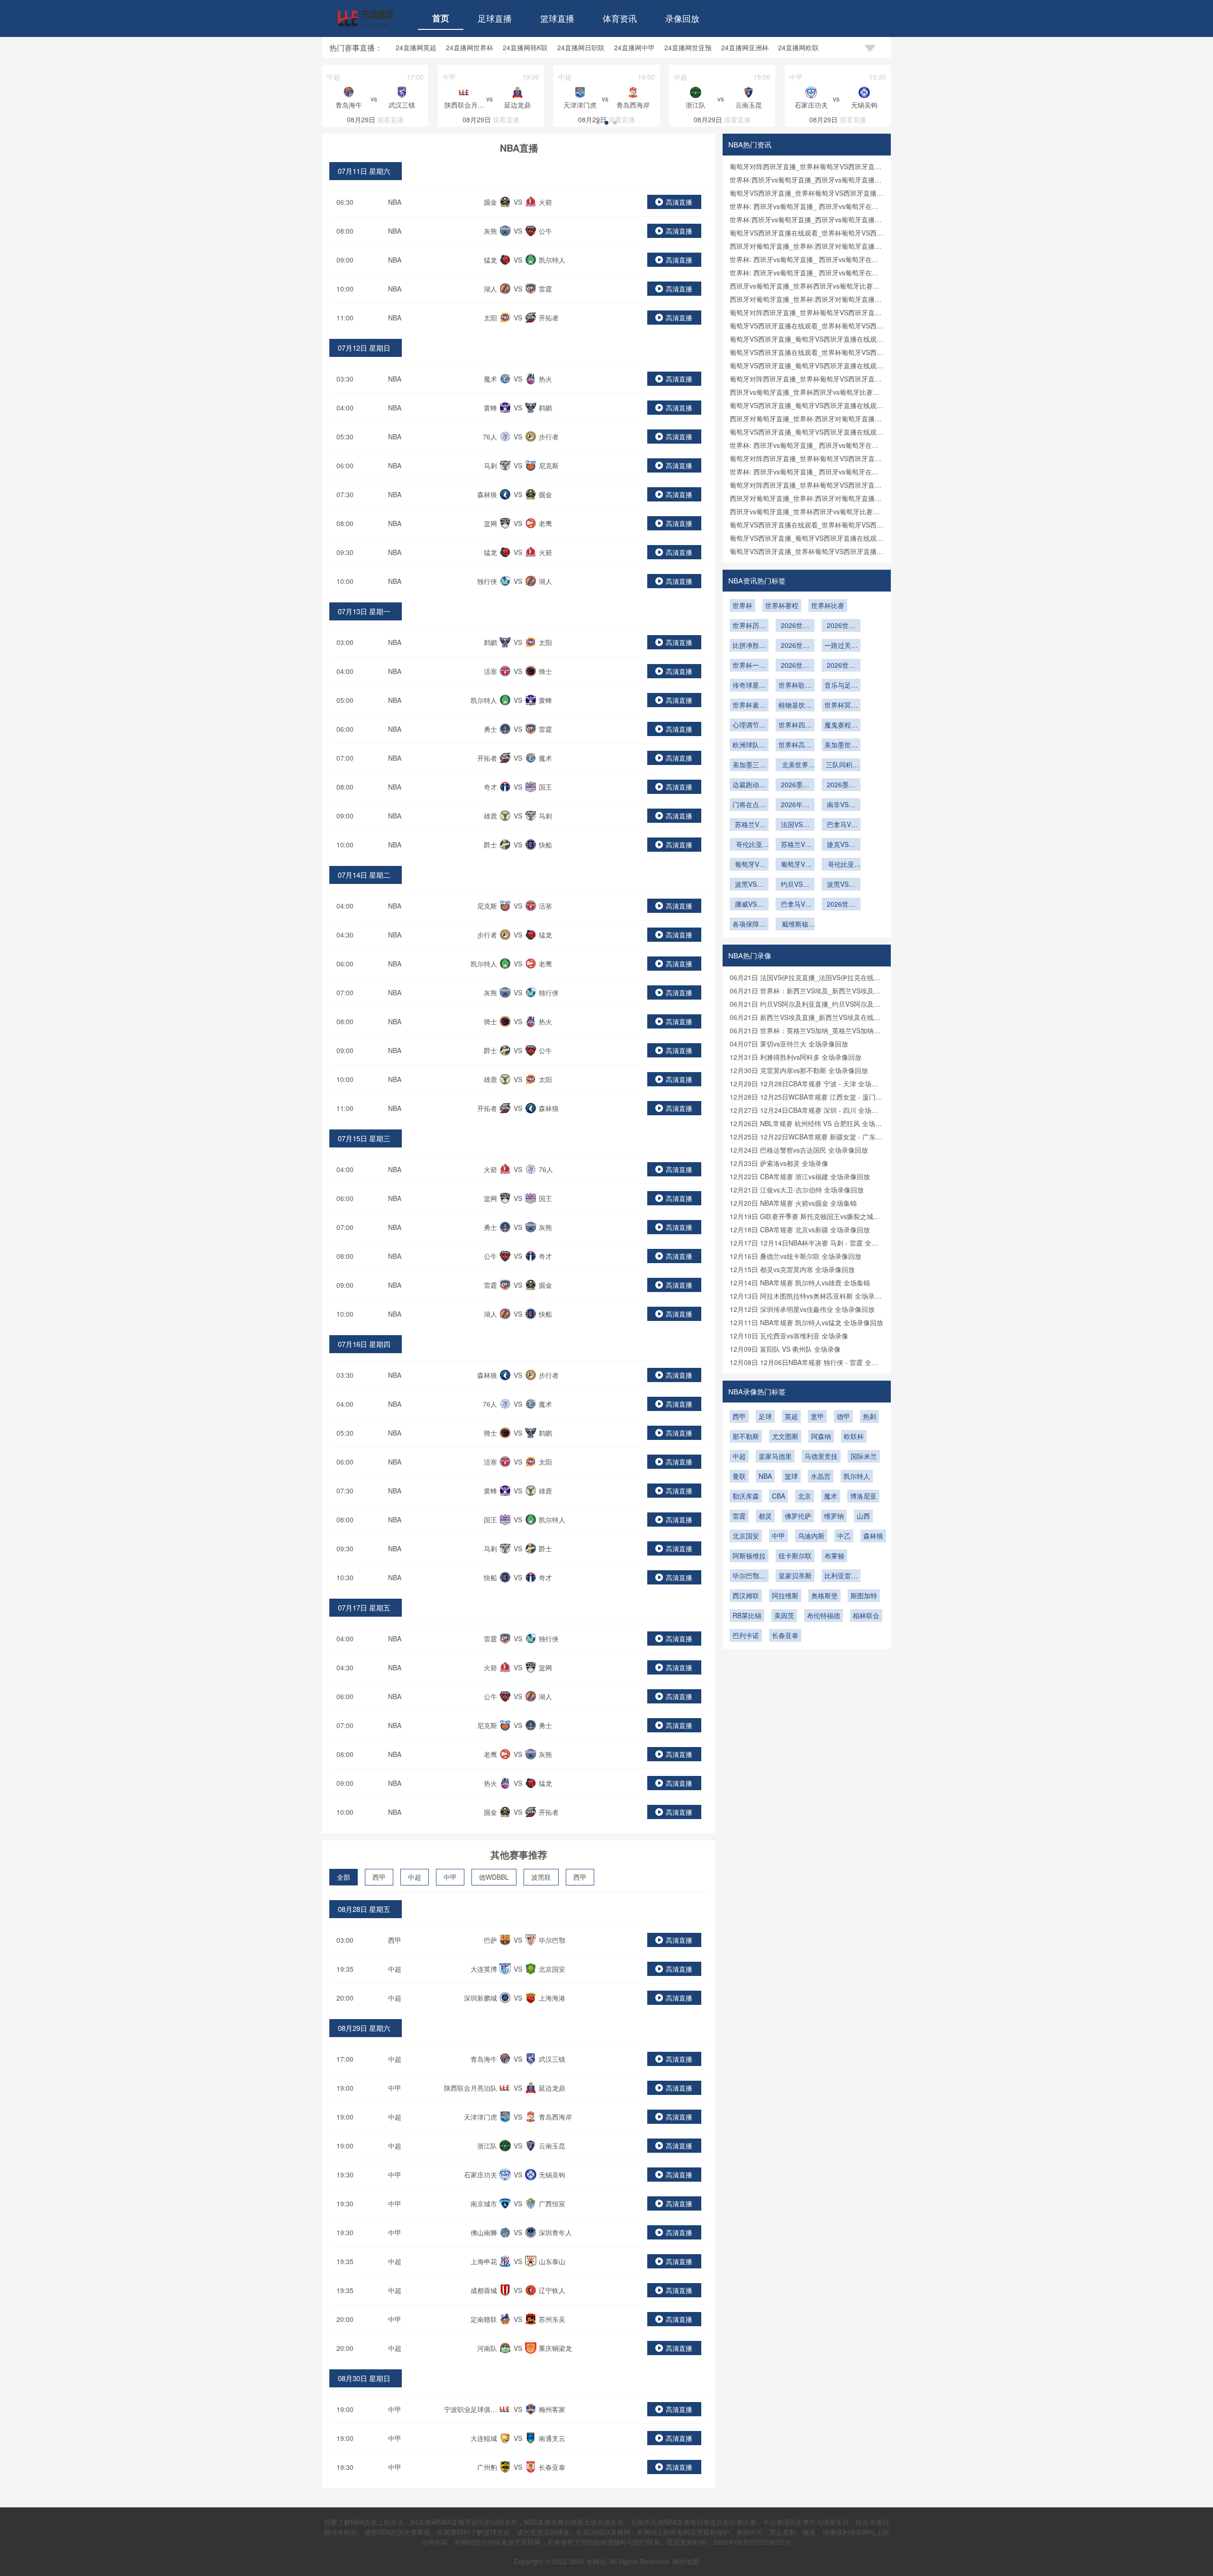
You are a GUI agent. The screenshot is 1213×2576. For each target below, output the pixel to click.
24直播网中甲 (634, 47)
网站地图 (686, 2561)
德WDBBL (494, 1877)
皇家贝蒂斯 (795, 1575)
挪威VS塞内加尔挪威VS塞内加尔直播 (749, 905)
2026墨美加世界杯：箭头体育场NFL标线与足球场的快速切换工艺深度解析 (795, 785)
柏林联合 (866, 1615)
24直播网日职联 (581, 47)
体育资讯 (620, 18)
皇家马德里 (775, 1456)
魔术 (831, 1496)
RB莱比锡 (747, 1615)
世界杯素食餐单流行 (749, 706)
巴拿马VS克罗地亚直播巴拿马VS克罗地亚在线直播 (795, 905)
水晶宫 (821, 1476)
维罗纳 (834, 1516)
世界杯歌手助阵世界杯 (795, 686)
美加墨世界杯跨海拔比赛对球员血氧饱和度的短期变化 (841, 746)
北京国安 (746, 1536)
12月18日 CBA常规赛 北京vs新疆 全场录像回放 (800, 1229)
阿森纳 (821, 1436)
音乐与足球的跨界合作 (841, 686)
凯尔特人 (857, 1476)
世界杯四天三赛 (795, 726)
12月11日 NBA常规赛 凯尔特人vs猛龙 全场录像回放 (806, 1322)
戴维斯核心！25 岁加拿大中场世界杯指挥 (795, 925)
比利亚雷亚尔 (841, 1576)
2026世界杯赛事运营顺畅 (841, 905)
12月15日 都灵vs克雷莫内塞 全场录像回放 (792, 1269)
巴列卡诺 (746, 1635)
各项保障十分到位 (749, 925)
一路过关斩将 (841, 646)
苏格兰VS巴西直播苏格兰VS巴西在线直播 (795, 845)
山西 (863, 1516)
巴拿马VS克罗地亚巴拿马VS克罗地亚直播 (841, 825)
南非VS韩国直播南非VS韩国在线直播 (841, 805)
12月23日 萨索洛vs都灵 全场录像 (779, 1163)
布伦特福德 (824, 1615)
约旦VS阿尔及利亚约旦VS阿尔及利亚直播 (795, 885)
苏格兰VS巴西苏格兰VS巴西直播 (749, 825)
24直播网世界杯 (470, 47)
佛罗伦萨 (798, 1516)
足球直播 (495, 18)
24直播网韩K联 (525, 47)
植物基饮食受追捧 (795, 706)
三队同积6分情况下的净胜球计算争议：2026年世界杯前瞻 (841, 765)
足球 (765, 1416)
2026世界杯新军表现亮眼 (795, 626)
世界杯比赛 (828, 605)
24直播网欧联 (798, 47)
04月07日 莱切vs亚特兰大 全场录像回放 (789, 1044)
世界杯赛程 (782, 605)
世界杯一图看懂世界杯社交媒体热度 (749, 666)
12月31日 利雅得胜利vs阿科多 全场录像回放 (796, 1057)
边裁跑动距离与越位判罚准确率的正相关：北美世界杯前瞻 (749, 785)
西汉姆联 (746, 1595)
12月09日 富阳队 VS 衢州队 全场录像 (785, 1349)
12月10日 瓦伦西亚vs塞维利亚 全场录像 (789, 1336)
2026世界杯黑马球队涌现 (795, 646)
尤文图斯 (785, 1436)
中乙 (844, 1536)
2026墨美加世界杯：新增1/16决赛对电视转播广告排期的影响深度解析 (841, 785)
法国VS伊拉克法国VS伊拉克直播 (795, 825)
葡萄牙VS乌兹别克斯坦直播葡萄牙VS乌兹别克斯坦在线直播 (795, 865)
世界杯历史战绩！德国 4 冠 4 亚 (749, 626)
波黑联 (541, 1877)
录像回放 (682, 18)
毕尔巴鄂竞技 (749, 1576)
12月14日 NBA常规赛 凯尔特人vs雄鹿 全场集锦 (800, 1283)
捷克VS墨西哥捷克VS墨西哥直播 (841, 845)
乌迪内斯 (811, 1536)
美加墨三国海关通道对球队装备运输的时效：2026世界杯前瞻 (749, 765)
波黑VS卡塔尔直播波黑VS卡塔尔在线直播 (749, 885)
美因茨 (784, 1615)
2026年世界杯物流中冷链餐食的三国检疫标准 (795, 805)
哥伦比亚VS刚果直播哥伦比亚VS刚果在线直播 (749, 845)
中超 (415, 1877)
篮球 (791, 1476)
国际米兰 (864, 1456)
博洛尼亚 (863, 1496)
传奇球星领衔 (749, 686)
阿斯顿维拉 (749, 1556)
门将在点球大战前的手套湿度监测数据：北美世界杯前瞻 (749, 805)
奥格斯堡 (824, 1595)
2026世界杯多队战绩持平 (841, 626)
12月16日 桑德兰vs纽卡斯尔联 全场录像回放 (796, 1256)
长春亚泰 (785, 1635)
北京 (805, 1496)
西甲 (379, 1877)
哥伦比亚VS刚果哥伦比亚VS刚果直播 (841, 865)
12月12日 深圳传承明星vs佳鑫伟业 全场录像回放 (802, 1309)
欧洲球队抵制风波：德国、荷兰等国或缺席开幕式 (749, 746)
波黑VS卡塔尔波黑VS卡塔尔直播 (841, 885)
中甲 (450, 1877)
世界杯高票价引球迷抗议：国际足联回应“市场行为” (795, 746)
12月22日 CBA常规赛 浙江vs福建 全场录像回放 (800, 1176)
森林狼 (873, 1536)
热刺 (869, 1416)
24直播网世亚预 (688, 47)
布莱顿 (834, 1556)
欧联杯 (854, 1436)
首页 (441, 18)
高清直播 (679, 202)
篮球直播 (557, 18)
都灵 (765, 1516)
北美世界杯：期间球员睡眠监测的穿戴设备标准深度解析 (795, 765)
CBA (778, 1496)
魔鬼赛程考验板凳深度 (841, 726)
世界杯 (742, 605)
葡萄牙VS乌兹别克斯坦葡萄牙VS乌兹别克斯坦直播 (749, 865)
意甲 (817, 1416)
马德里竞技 (821, 1456)
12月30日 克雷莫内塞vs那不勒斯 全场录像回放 (799, 1070)
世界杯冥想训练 (841, 706)
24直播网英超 (416, 47)
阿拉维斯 (785, 1595)
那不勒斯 (746, 1436)
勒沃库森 (746, 1496)
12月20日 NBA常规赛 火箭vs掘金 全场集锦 (793, 1203)
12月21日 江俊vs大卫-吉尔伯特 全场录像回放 (797, 1190)
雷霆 (739, 1516)
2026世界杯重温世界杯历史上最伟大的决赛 (795, 666)
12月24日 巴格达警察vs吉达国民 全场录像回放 (799, 1150)
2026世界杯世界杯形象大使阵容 (841, 666)
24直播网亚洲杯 (745, 47)
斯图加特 (864, 1595)
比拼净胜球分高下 (749, 646)
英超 (791, 1416)
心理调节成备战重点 (749, 726)
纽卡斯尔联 (795, 1556)
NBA (395, 202)
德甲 (843, 1416)
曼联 (739, 1476)
